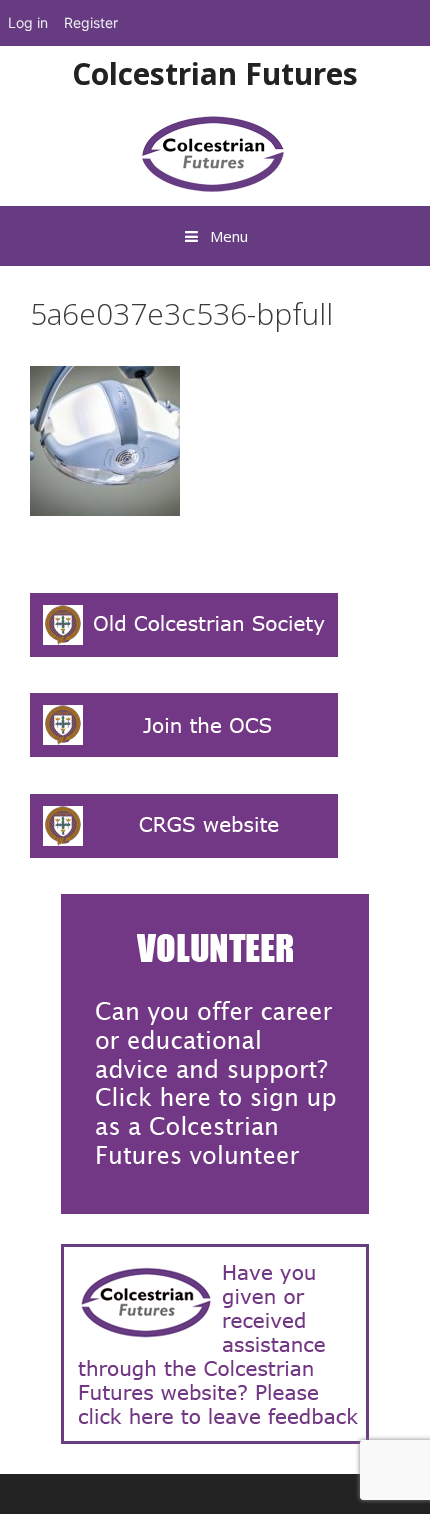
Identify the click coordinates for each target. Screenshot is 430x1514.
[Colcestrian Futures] (215, 152)
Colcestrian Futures (215, 73)
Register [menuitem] (91, 22)
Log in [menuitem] (28, 22)
